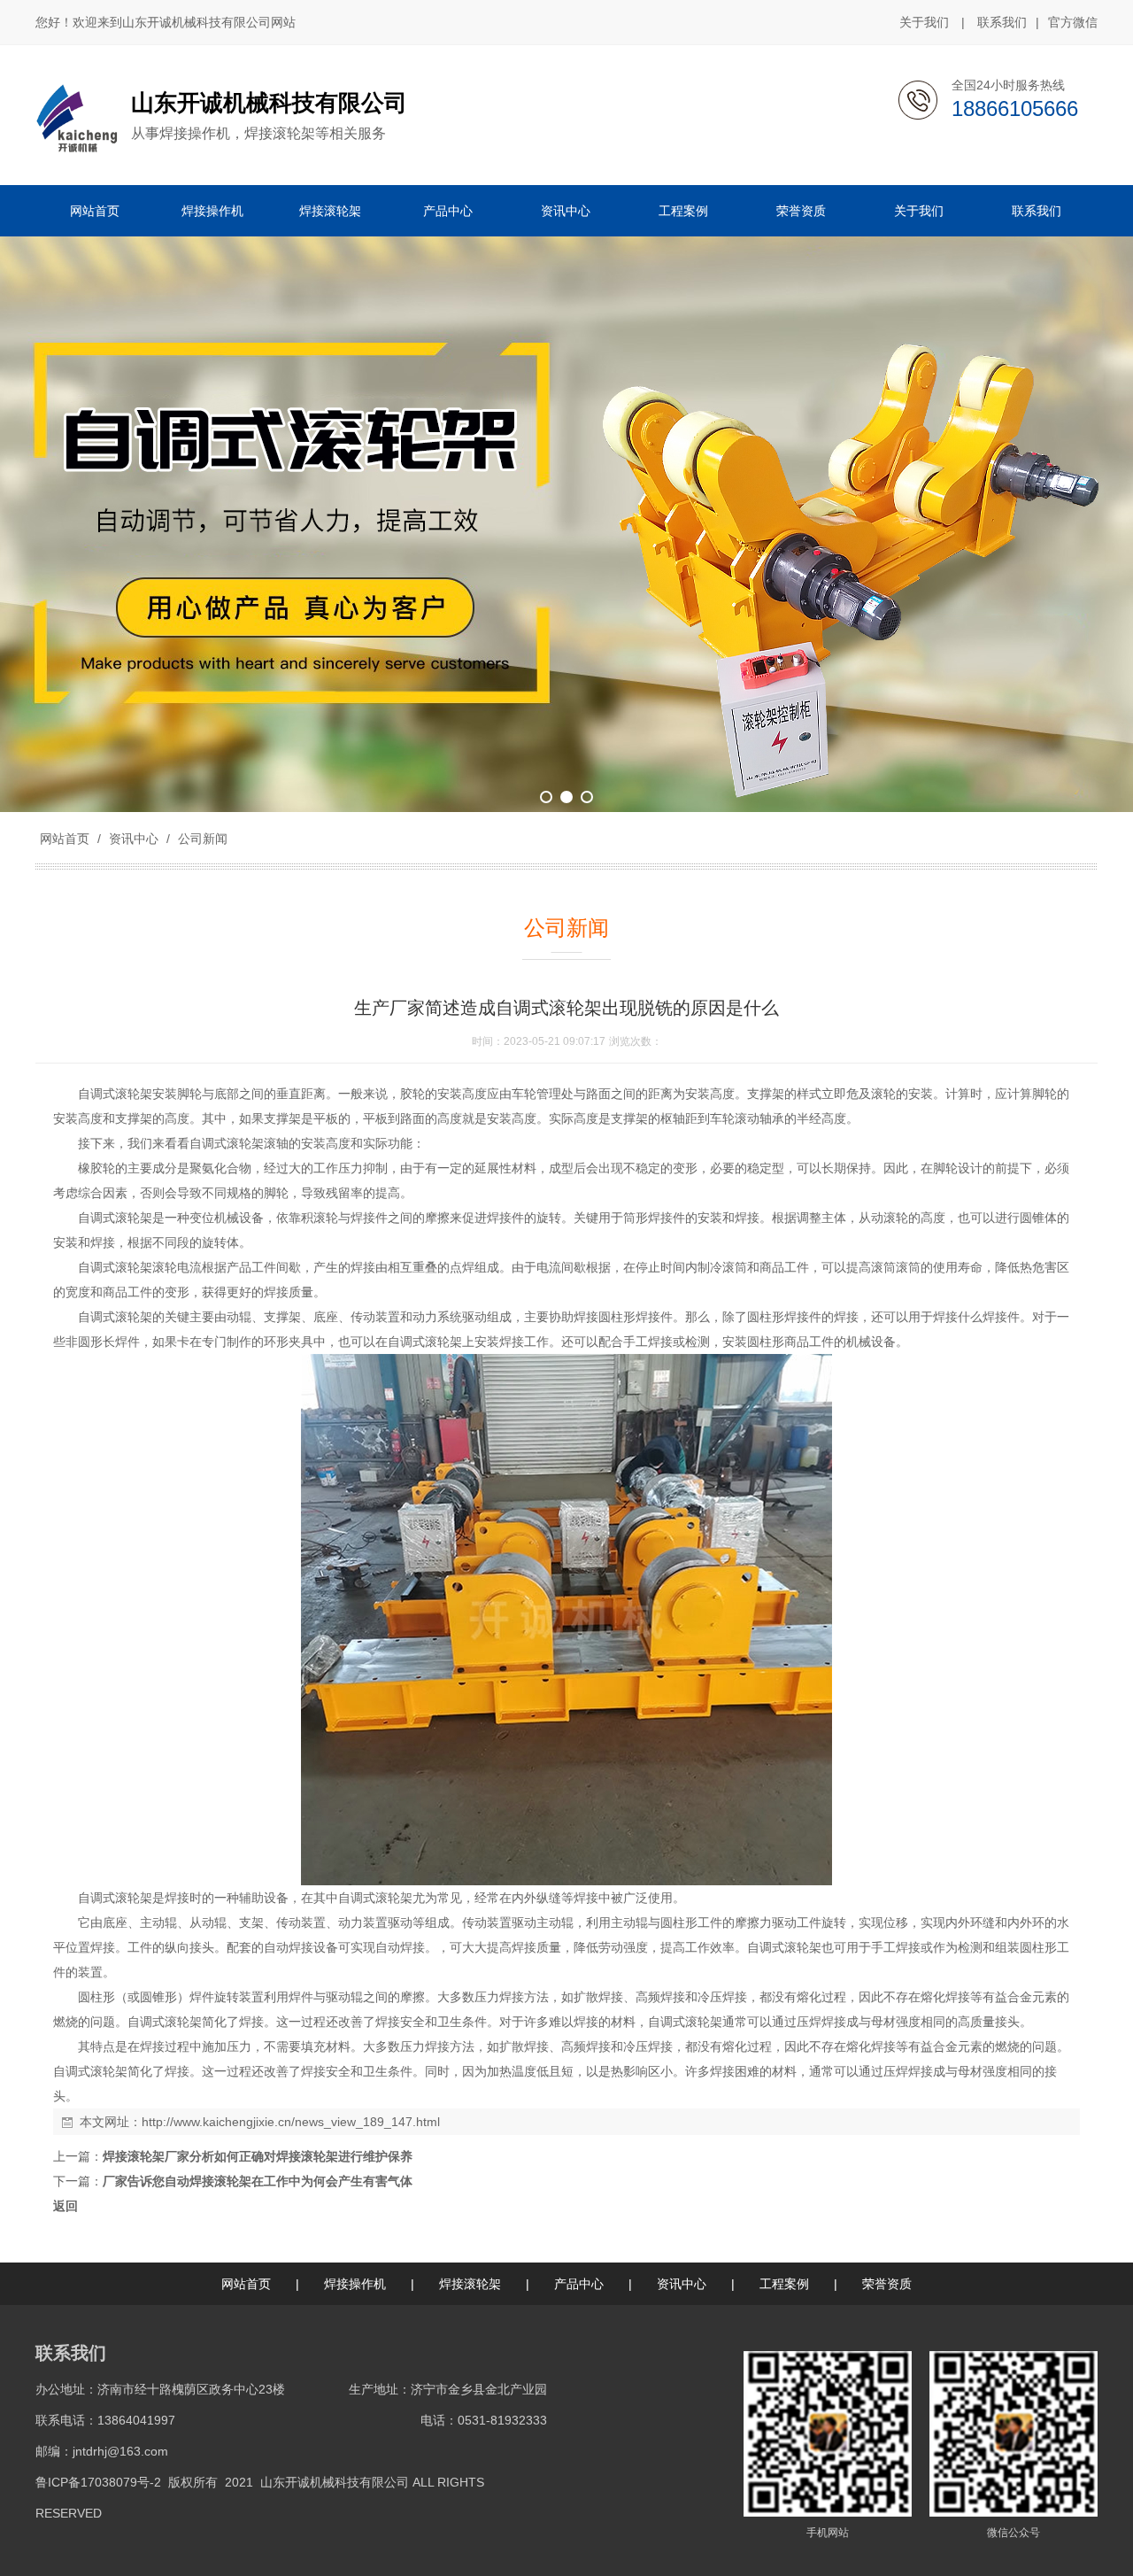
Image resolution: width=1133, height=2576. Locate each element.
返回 (66, 2206)
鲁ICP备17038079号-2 (98, 2482)
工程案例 (784, 2284)
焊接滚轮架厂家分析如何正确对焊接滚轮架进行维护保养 (258, 2156)
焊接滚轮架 (470, 2284)
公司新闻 (201, 839)
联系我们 (1002, 22)
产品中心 (579, 2284)
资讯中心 (134, 839)
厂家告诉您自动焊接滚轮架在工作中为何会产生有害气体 (258, 2181)
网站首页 (65, 839)
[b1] (566, 524)
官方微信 (1073, 22)
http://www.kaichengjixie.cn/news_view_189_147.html (291, 2122)
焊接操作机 (355, 2284)
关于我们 (924, 22)
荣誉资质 (887, 2284)
